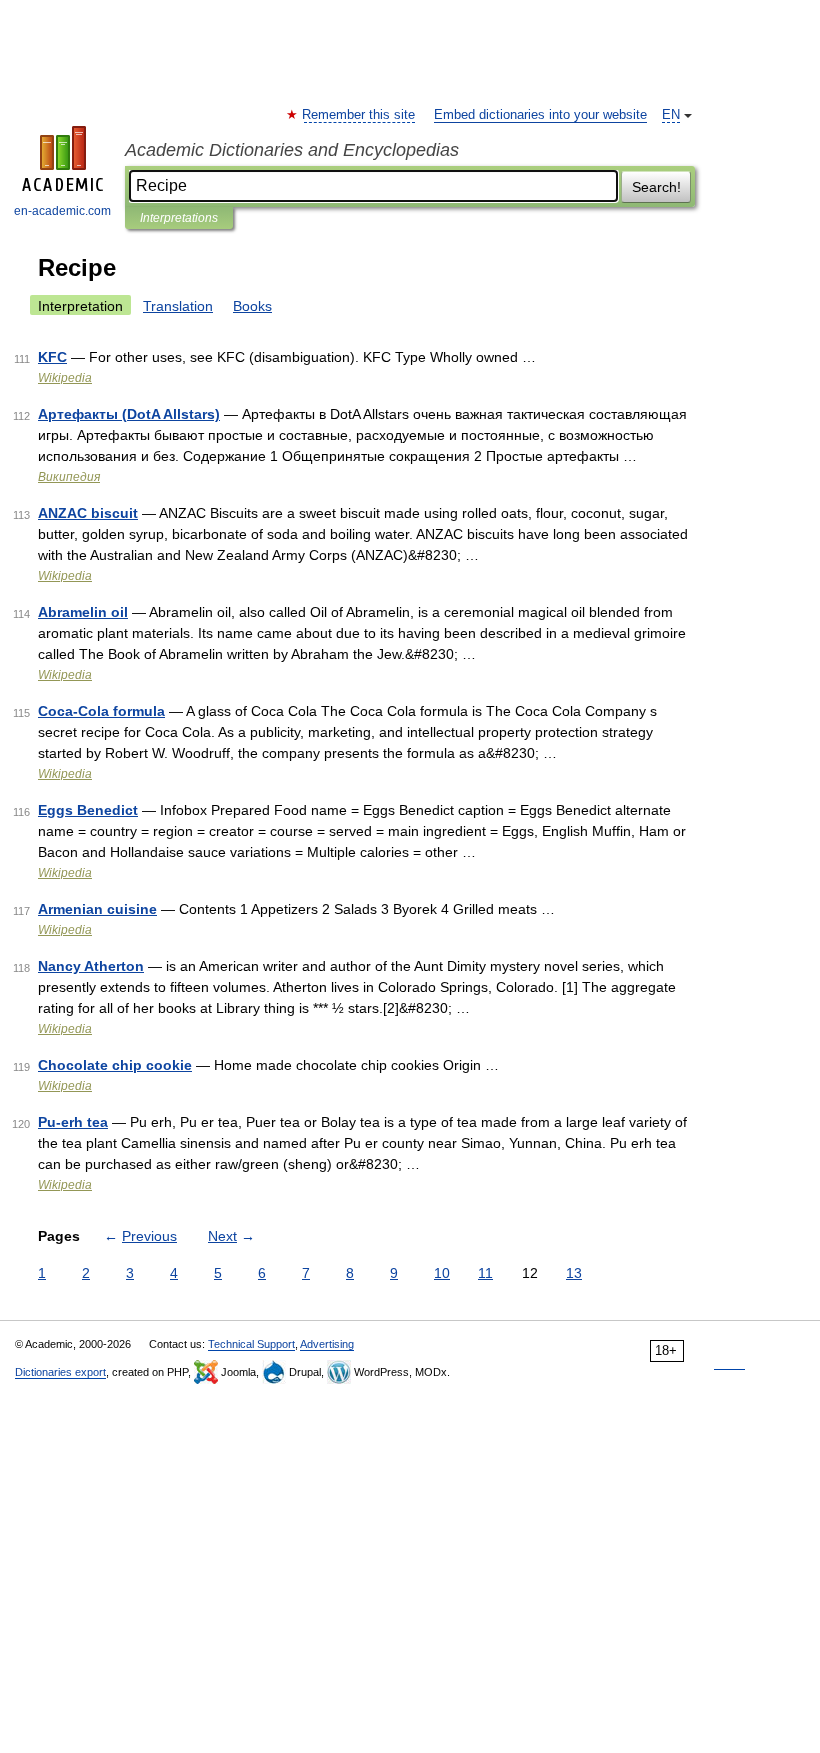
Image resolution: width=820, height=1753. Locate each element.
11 (485, 1273)
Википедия (69, 477)
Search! (656, 187)
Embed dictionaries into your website (540, 115)
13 (574, 1273)
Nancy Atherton (91, 966)
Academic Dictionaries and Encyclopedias (292, 150)
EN (671, 115)
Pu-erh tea (73, 1122)
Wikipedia (65, 378)
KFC (52, 357)
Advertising (327, 1344)
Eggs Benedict (88, 810)
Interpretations (179, 218)
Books (252, 306)
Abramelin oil (83, 612)
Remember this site (359, 115)
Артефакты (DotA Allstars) (129, 414)
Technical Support (251, 1344)
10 (442, 1273)
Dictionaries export (60, 1372)
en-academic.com (62, 211)
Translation (178, 306)
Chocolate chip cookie (115, 1065)
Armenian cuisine (97, 909)
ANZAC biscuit (88, 513)
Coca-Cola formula (101, 711)
